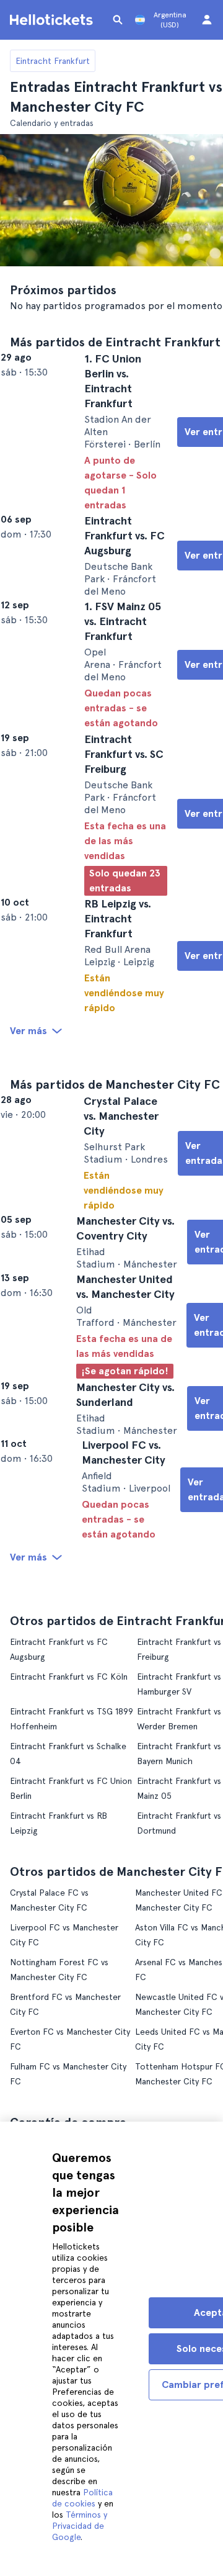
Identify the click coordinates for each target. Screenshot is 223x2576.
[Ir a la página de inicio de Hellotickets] (53, 20)
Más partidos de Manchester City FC (115, 1179)
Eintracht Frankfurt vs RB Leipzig (74, 1989)
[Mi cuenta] (207, 20)
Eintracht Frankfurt (53, 61)
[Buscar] (118, 20)
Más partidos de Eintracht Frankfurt (115, 342)
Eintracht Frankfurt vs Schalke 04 (75, 1920)
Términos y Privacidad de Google (80, 2526)
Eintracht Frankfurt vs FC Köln (69, 1850)
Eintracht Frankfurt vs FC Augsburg (78, 1831)
